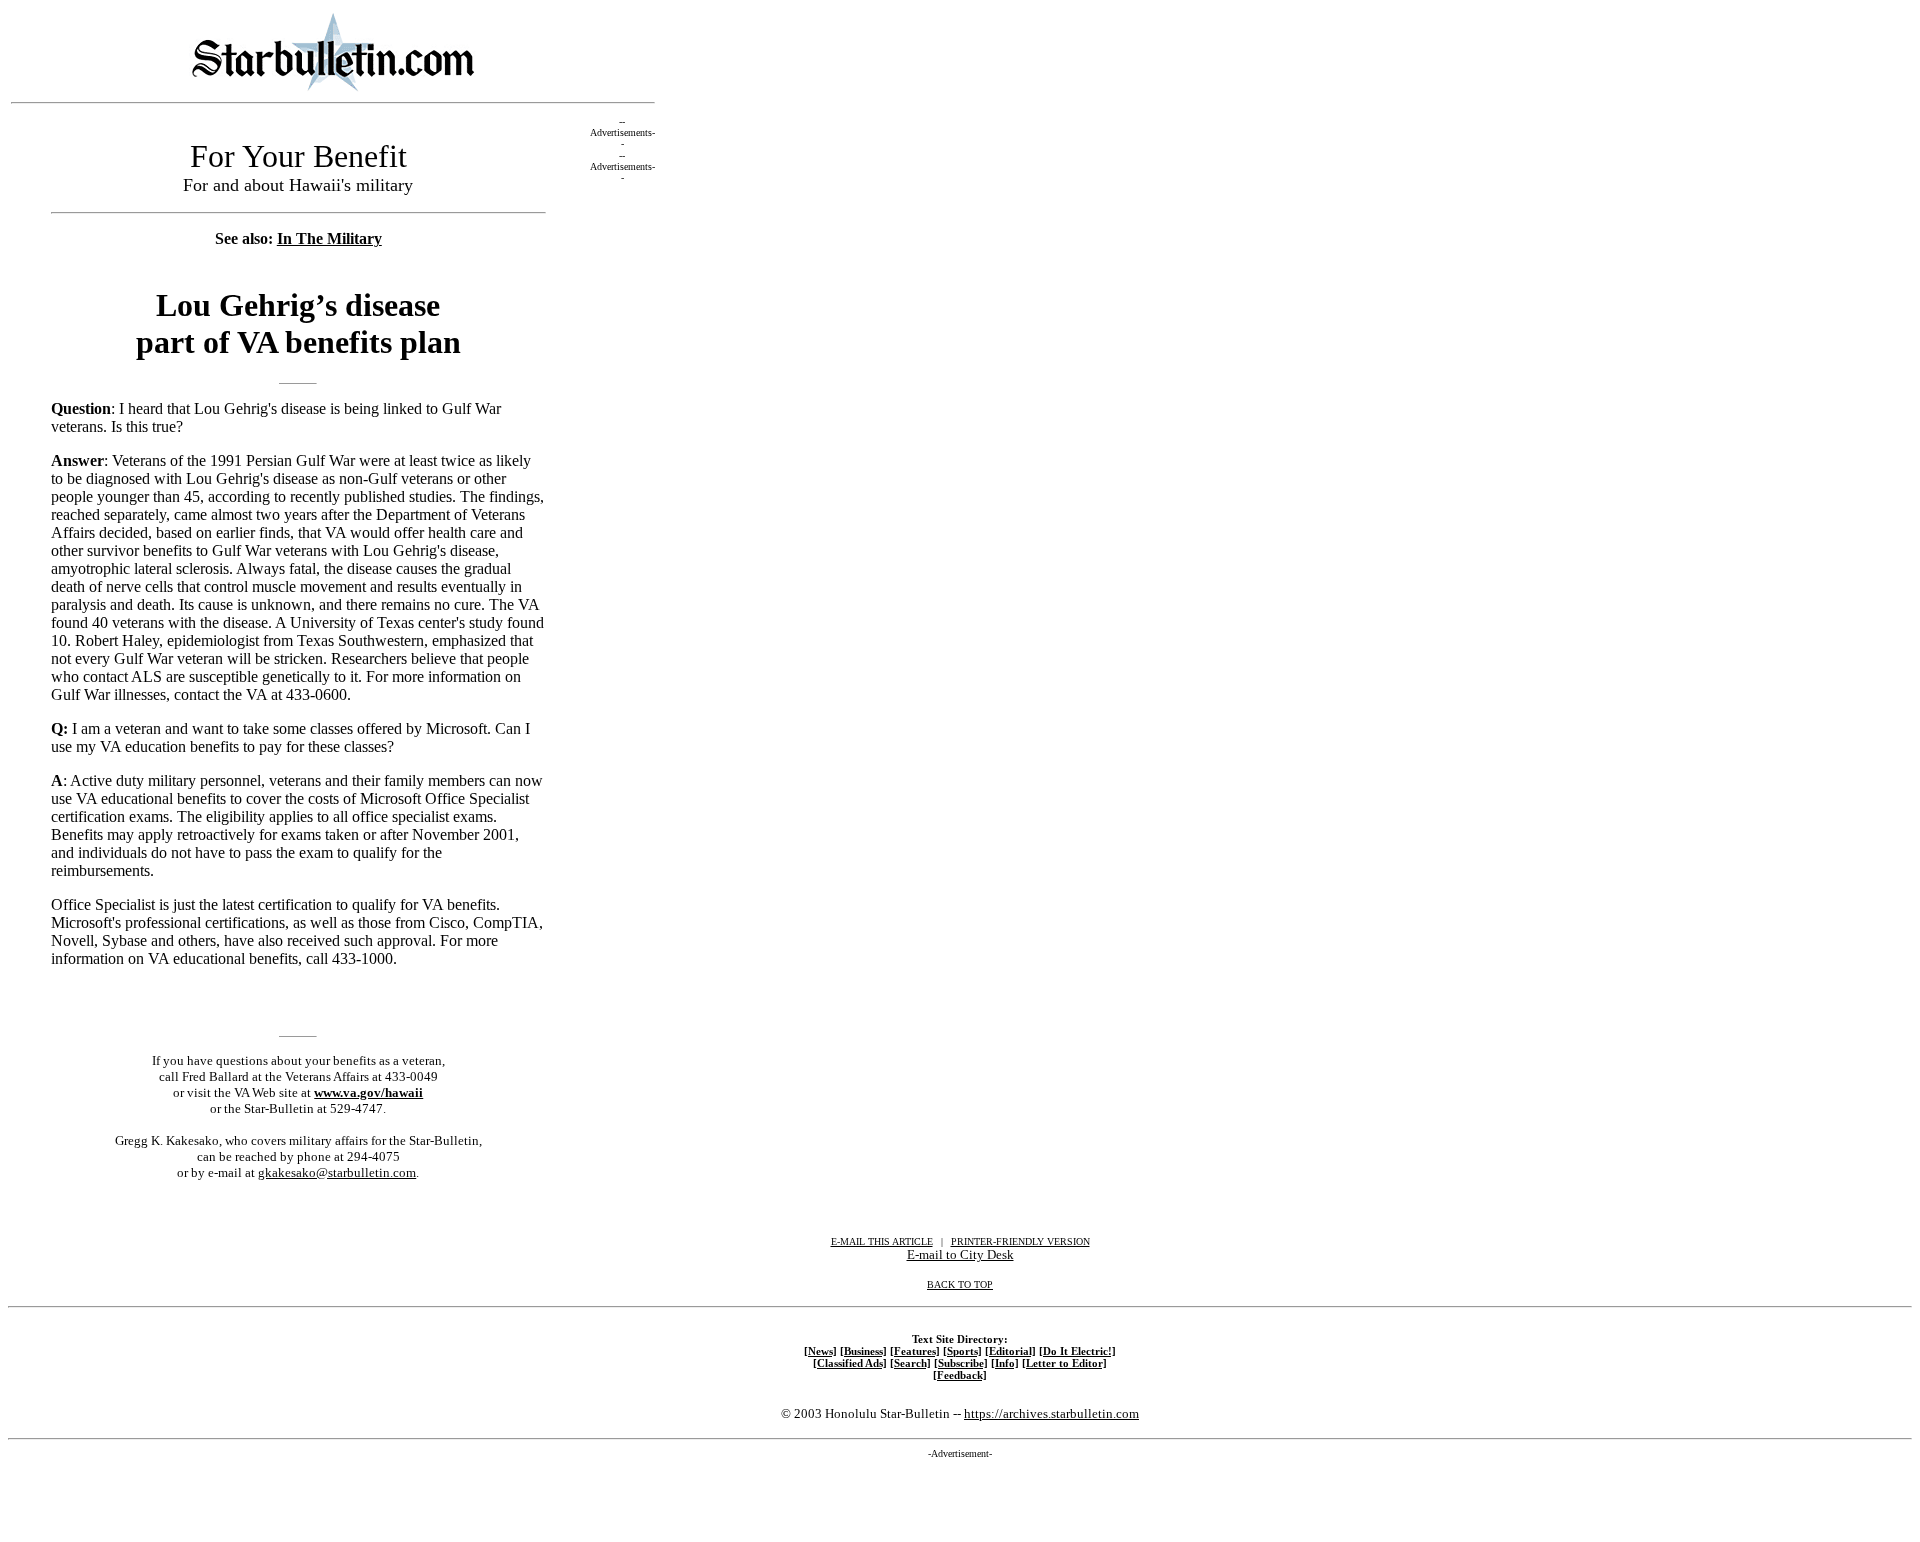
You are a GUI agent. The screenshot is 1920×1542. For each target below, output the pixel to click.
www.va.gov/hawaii (368, 1092)
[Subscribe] (961, 1363)
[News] (820, 1351)
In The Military (329, 238)
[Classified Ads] (850, 1363)
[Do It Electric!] (1077, 1351)
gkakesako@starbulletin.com (337, 1172)
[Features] (915, 1351)
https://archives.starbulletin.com (1051, 1413)
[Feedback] (960, 1375)
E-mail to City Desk (960, 1254)
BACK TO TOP (960, 1284)
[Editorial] (1010, 1351)
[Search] (910, 1363)
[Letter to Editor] (1064, 1363)
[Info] (1005, 1363)
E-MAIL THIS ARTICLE (882, 1241)
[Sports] (962, 1351)
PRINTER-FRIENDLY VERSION (1020, 1241)
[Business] (863, 1351)
